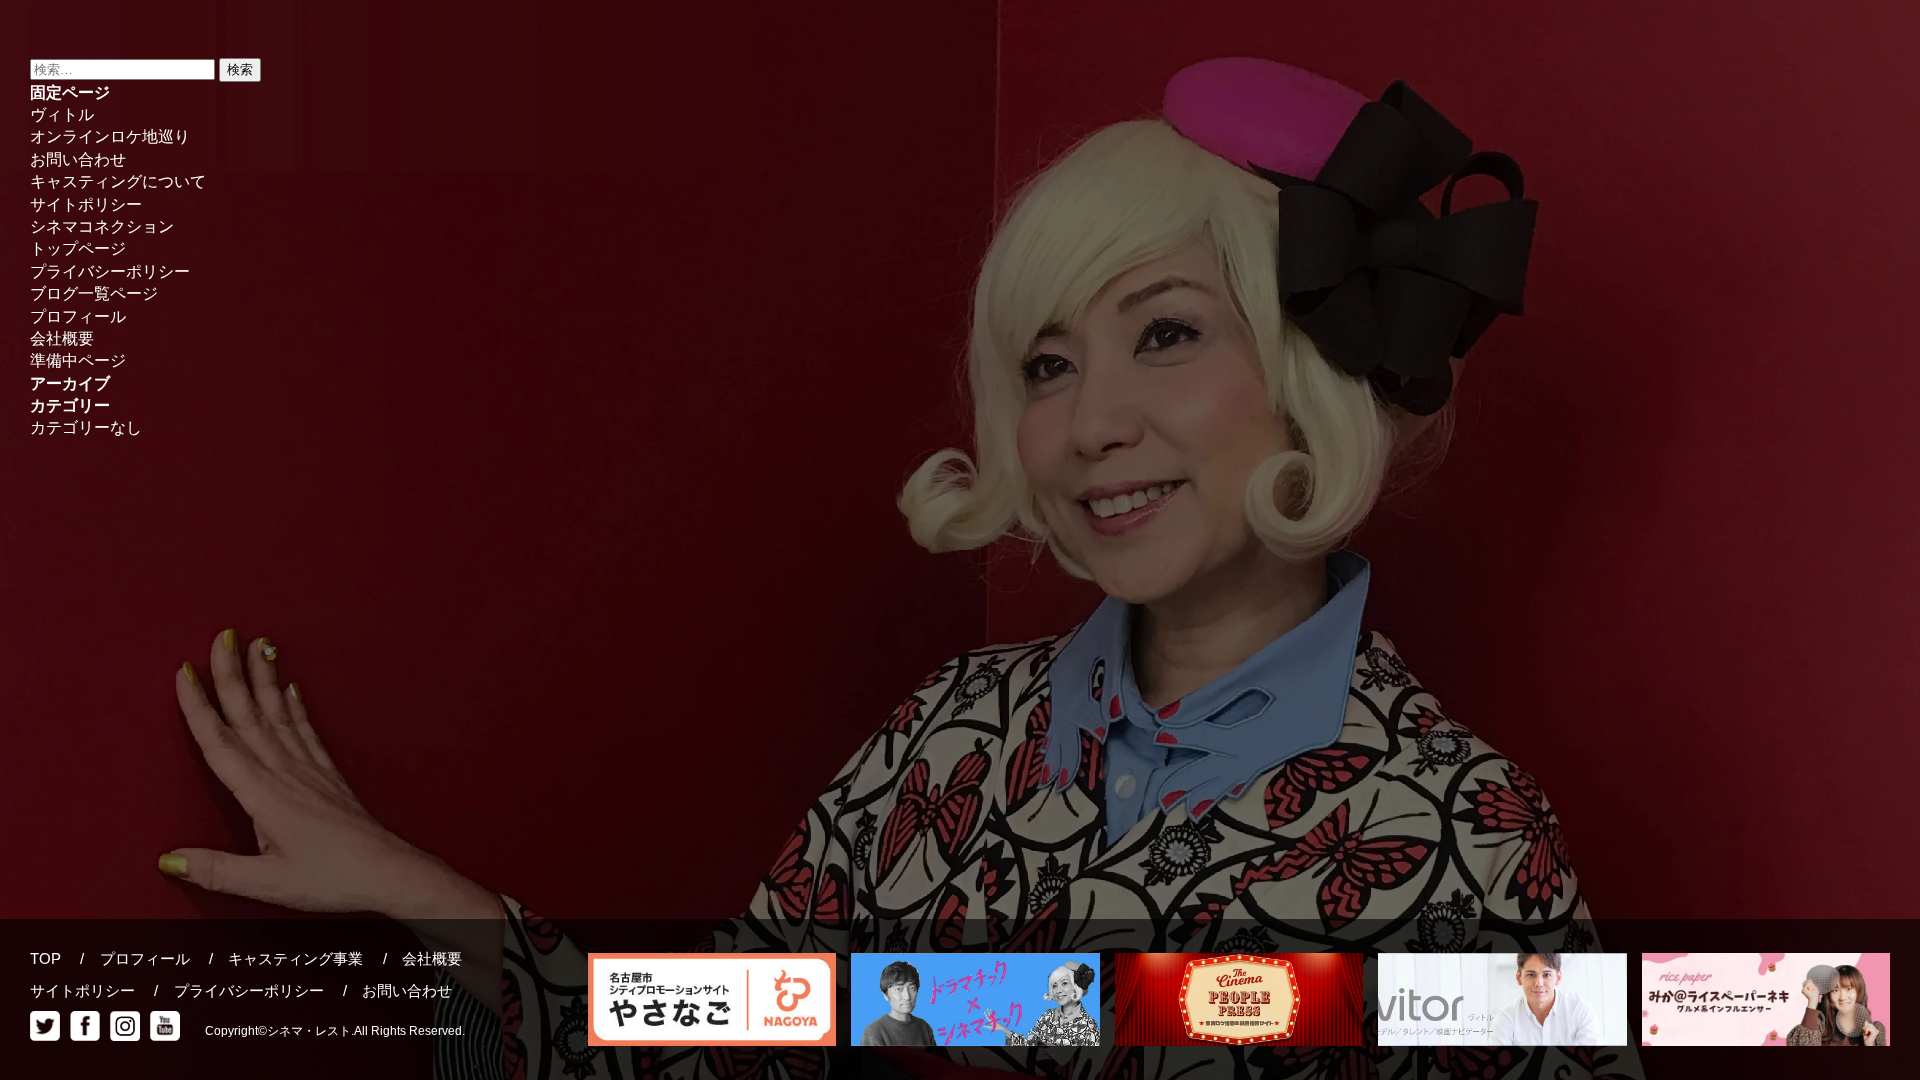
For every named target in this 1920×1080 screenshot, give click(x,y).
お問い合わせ (78, 159)
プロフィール (78, 316)
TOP (45, 958)
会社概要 (62, 338)
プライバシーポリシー (110, 271)
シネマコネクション (102, 226)
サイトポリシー (86, 204)
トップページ (78, 248)
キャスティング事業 (295, 958)
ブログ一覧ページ (94, 293)
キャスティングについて (118, 181)
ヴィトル (62, 114)
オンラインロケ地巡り (110, 136)
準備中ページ (78, 360)
